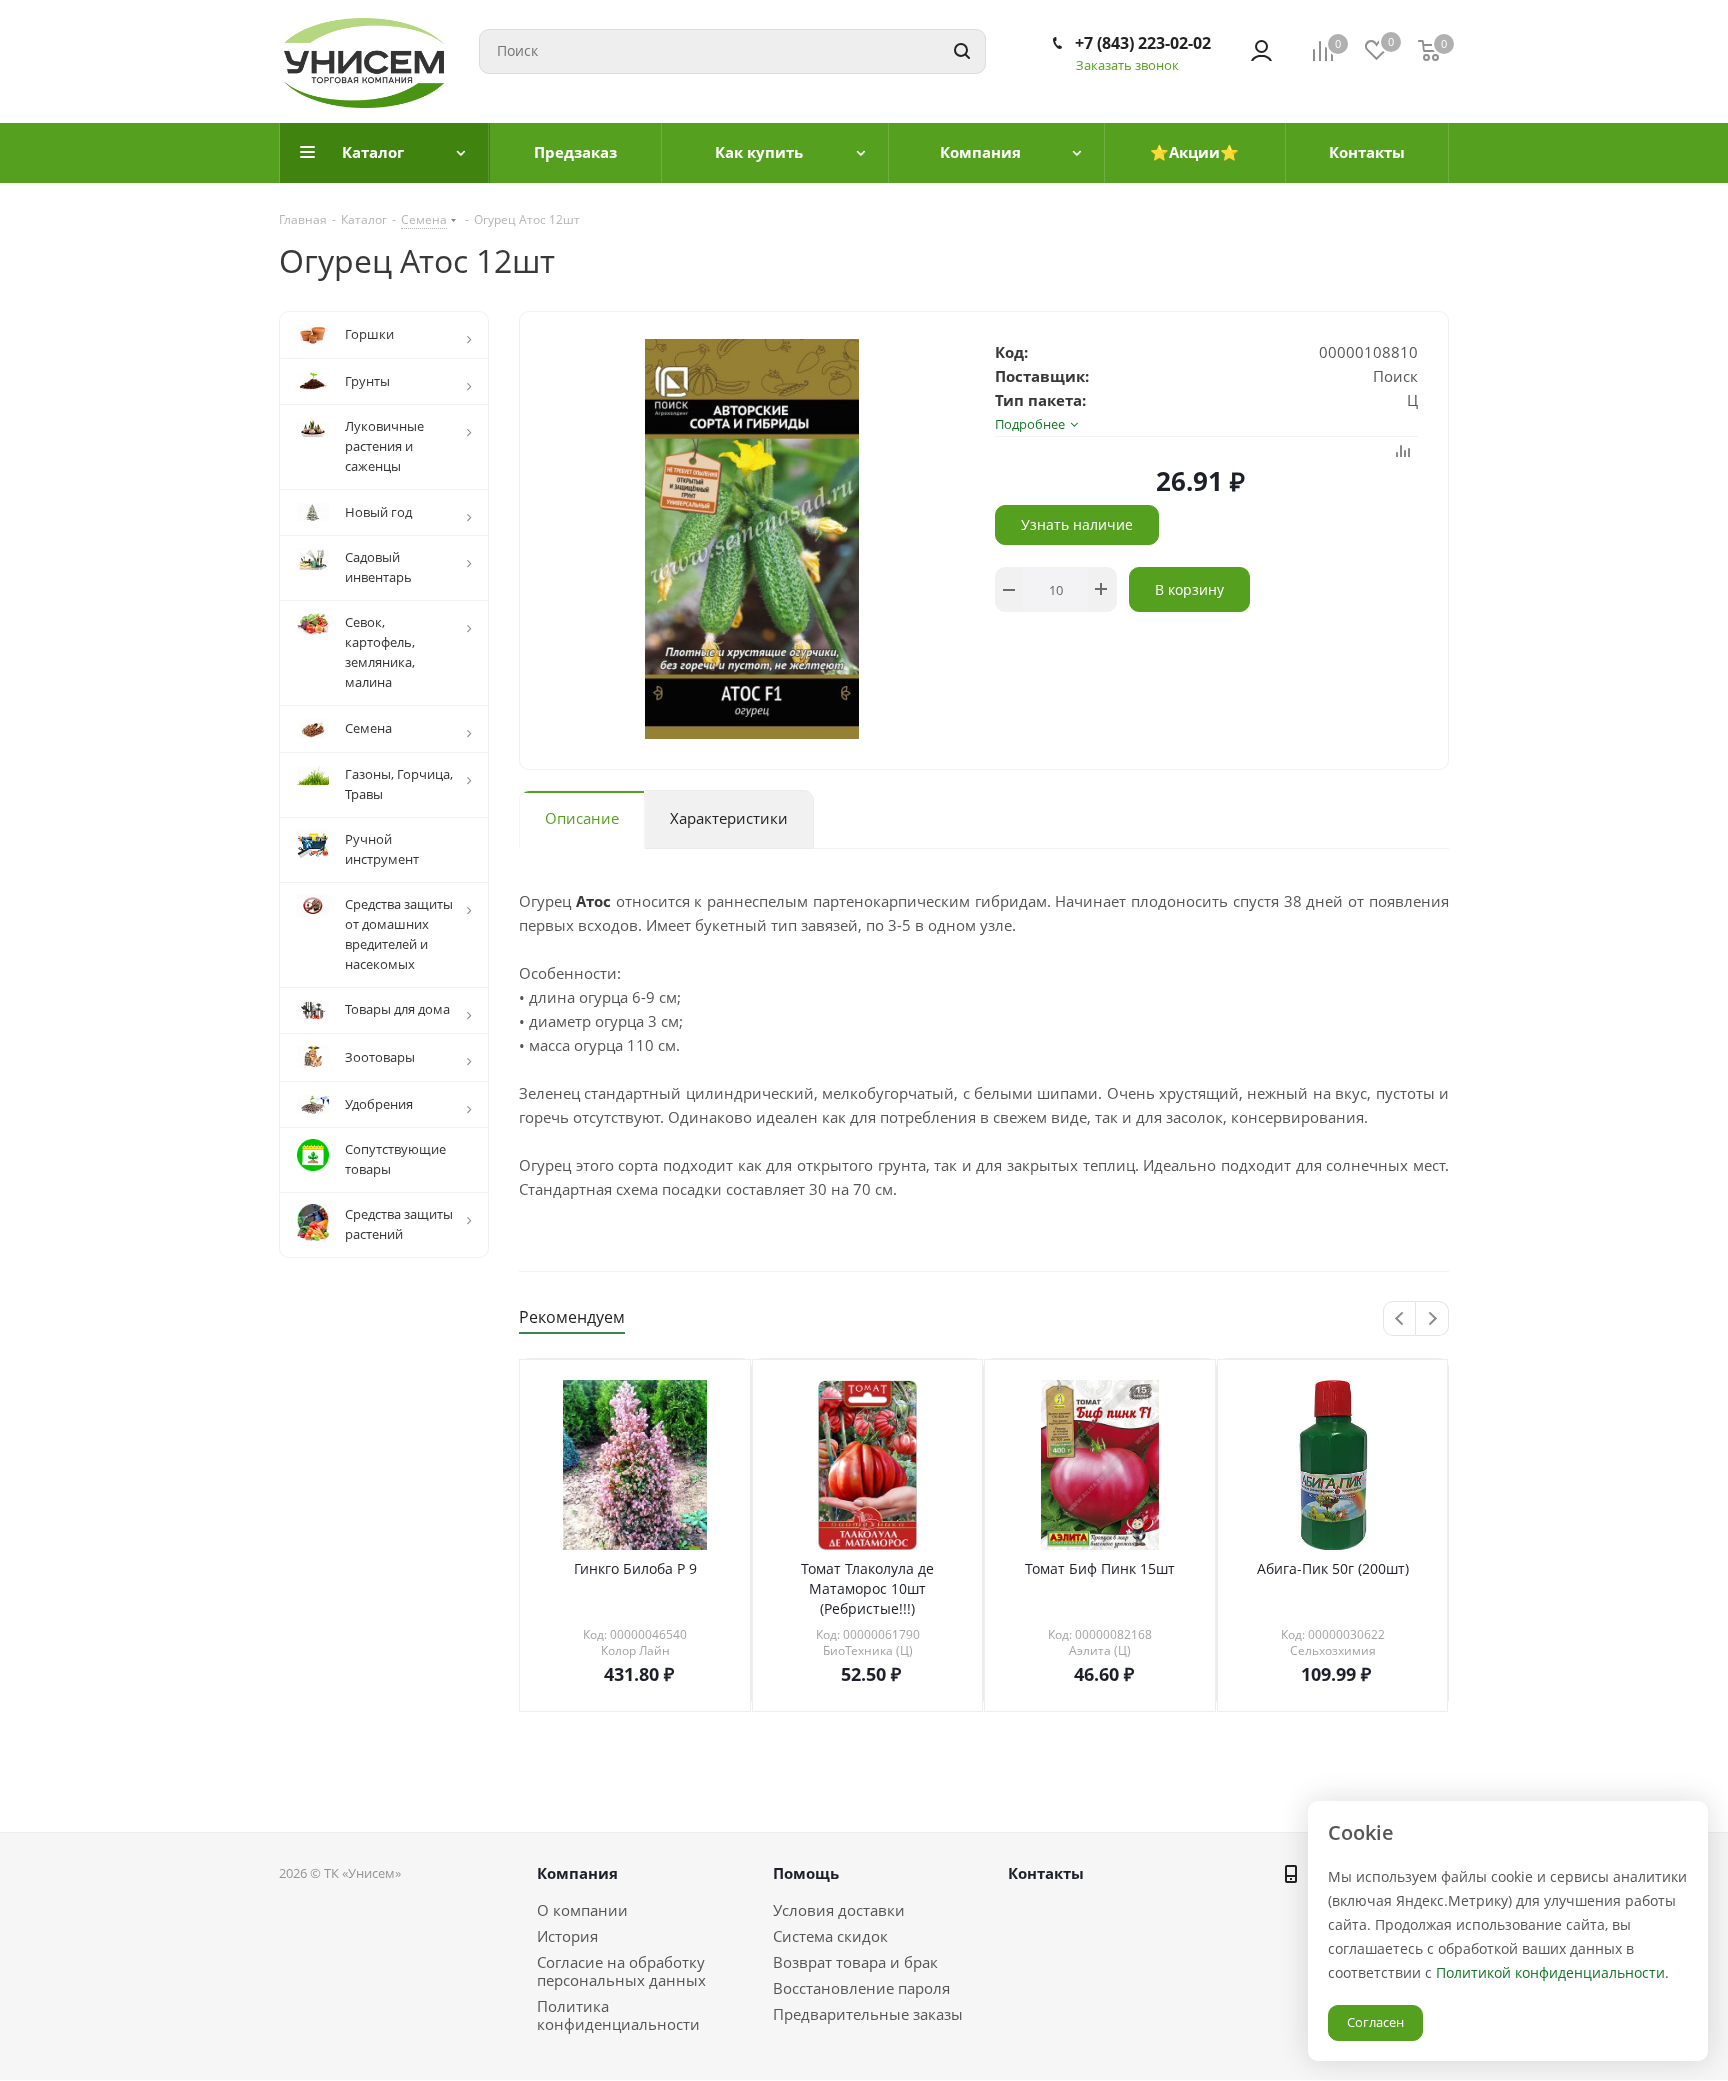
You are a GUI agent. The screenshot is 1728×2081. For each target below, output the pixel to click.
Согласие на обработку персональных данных (621, 1971)
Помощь (806, 1873)
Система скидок (830, 1936)
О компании (582, 1910)
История (567, 1936)
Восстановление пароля (861, 1988)
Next (1432, 1319)
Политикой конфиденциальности (1550, 1972)
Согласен (1375, 2022)
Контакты (1046, 1873)
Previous (1400, 1319)
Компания (577, 1873)
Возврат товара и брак (855, 1962)
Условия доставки (839, 1910)
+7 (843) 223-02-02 (1143, 43)
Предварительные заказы (868, 2014)
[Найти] (962, 51)
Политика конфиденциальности (618, 2015)
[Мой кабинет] (1261, 51)
